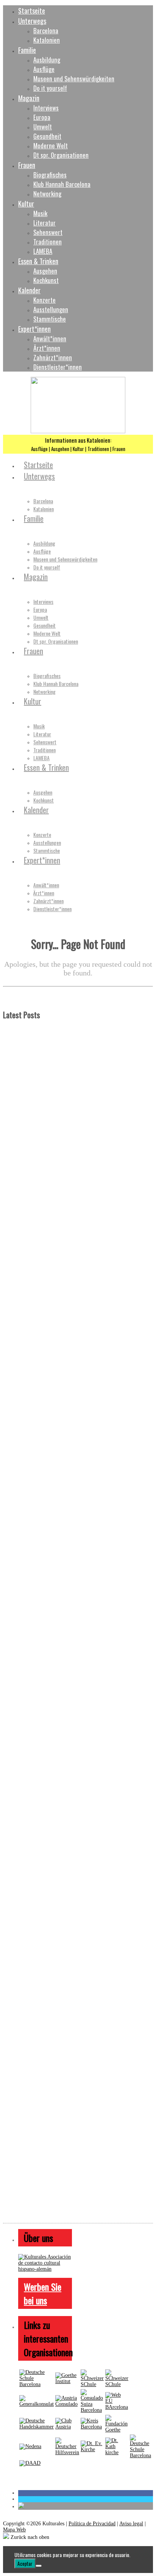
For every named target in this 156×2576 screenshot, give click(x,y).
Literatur (44, 223)
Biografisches (50, 175)
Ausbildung (47, 60)
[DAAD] (30, 2463)
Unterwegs (32, 21)
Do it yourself (50, 88)
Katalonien (47, 40)
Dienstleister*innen (58, 367)
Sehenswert (48, 232)
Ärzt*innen (47, 348)
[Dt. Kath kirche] (117, 2452)
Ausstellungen (51, 309)
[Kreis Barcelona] (92, 2427)
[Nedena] (30, 2446)
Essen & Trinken (38, 261)
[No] (39, 2566)
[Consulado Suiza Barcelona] (92, 2410)
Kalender (29, 290)
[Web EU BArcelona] (117, 2407)
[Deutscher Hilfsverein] (67, 2452)
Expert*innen (34, 329)
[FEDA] (117, 2384)
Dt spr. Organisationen (61, 155)
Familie (27, 50)
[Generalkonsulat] (37, 2404)
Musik (40, 213)
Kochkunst (46, 280)
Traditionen (48, 242)
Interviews (46, 108)
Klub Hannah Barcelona (62, 184)
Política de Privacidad (92, 2524)
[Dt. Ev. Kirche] (92, 2449)
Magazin (29, 98)
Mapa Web (14, 2530)
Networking (47, 194)
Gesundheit (47, 136)
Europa (42, 117)
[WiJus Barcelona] (140, 2455)
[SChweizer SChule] (92, 2384)
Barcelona (46, 30)
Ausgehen (45, 271)
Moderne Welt (51, 145)
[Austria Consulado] (67, 2404)
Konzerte (44, 300)
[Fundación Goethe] (117, 2430)
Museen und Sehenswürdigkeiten (74, 79)
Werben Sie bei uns (43, 2293)
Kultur (26, 203)
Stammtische (50, 319)
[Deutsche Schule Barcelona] (37, 2384)
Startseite (32, 10)
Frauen (27, 165)
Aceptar (25, 2564)
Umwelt (43, 127)
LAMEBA (43, 251)
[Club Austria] (67, 2427)
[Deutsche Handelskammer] (37, 2427)
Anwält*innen (50, 338)
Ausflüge (44, 69)
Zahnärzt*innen (53, 357)
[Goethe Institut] (67, 2381)
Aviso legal (131, 2524)
